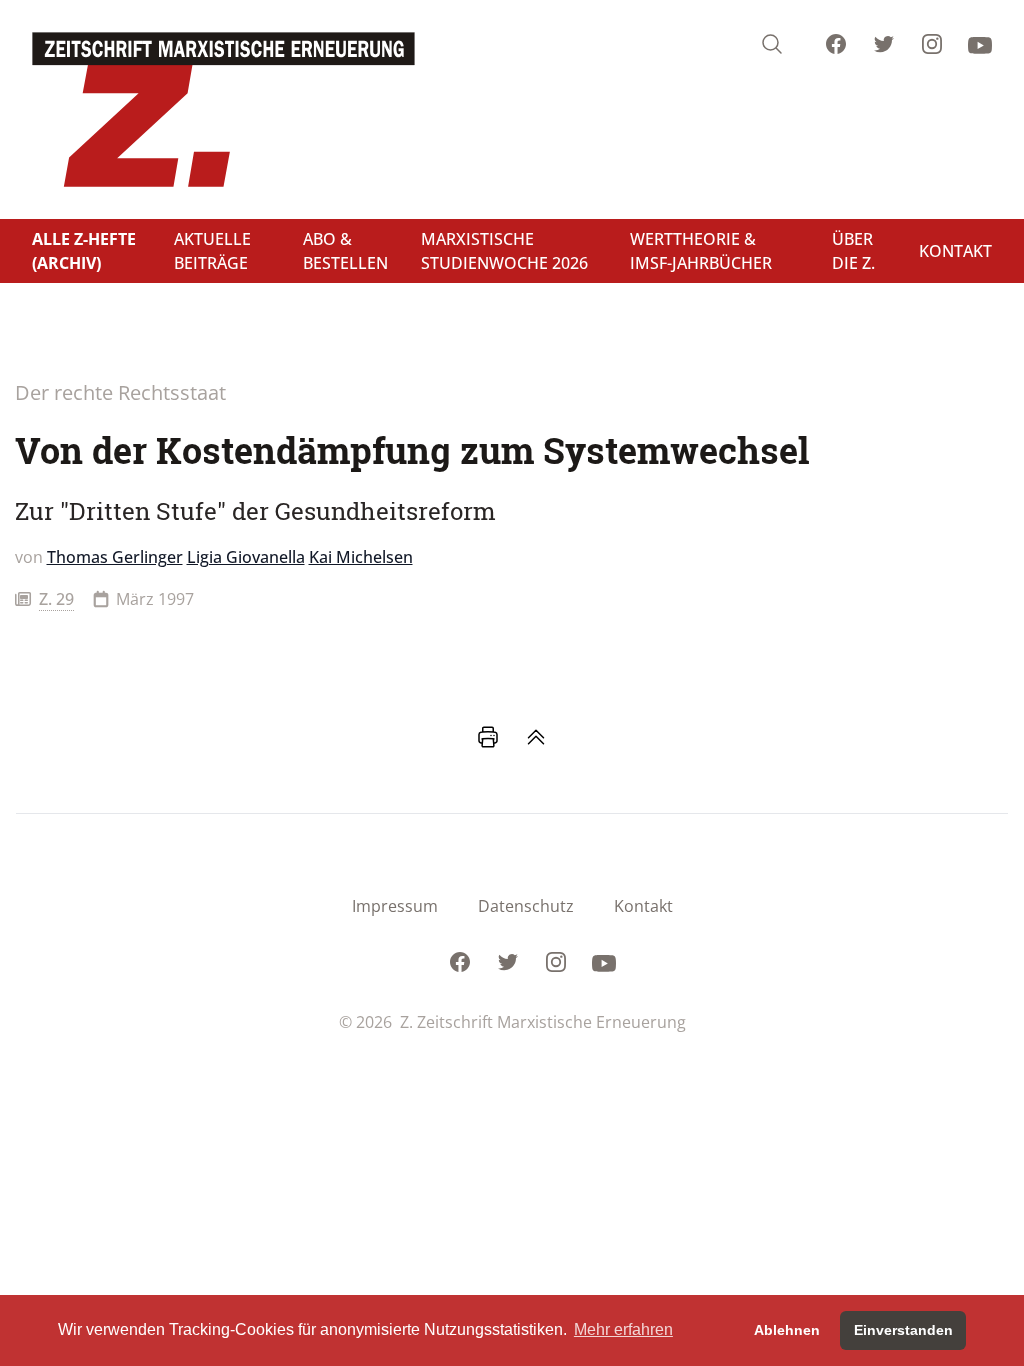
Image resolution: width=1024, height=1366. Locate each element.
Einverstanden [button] (903, 1330)
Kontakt (643, 906)
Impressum (395, 906)
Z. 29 (56, 599)
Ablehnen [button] (787, 1330)
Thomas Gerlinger (115, 557)
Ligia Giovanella (246, 557)
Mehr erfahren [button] (623, 1329)
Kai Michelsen (361, 557)
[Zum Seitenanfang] (536, 737)
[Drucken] (488, 737)
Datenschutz (526, 906)
